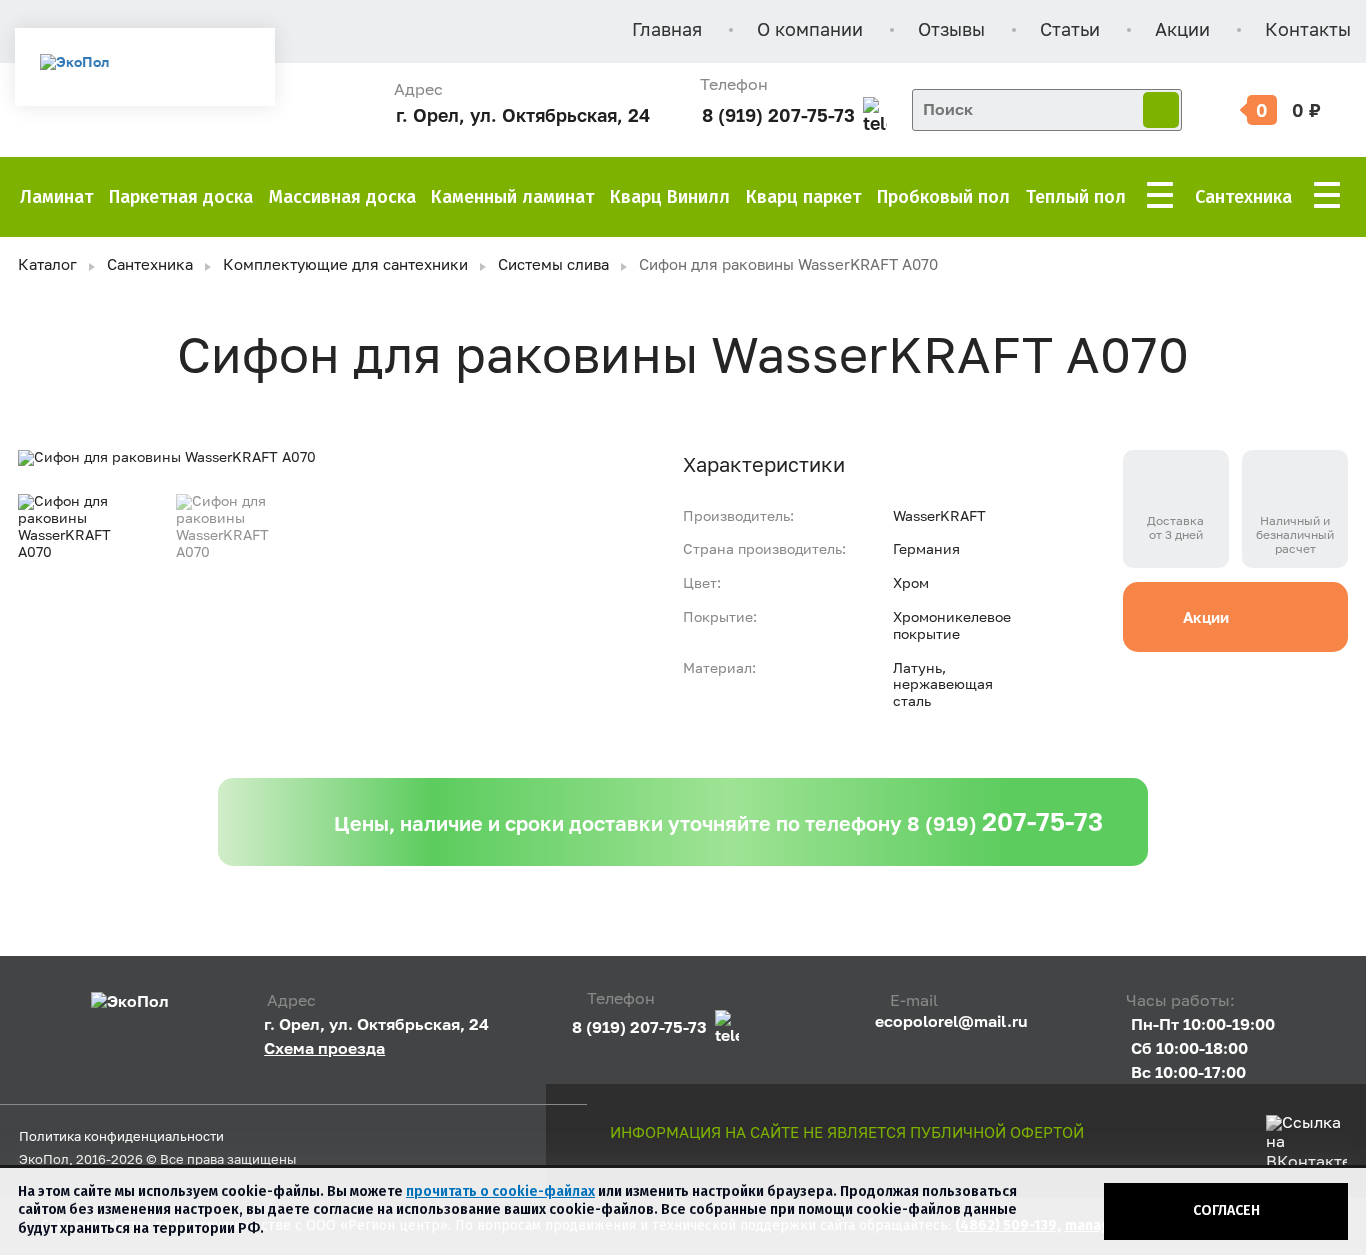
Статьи (1070, 31)
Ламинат (56, 197)
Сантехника (1243, 197)
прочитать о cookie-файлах (500, 1191)
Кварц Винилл (670, 197)
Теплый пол (1076, 197)
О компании (810, 31)
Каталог (47, 265)
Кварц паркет (803, 197)
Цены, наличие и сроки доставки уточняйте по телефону (718, 822)
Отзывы (951, 31)
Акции (1182, 31)
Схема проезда (324, 1048)
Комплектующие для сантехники (345, 265)
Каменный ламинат (512, 197)
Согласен (1226, 1210)
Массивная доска (342, 197)
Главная (667, 31)
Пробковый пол (943, 197)
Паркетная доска (181, 197)
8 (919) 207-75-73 (778, 115)
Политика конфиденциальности (121, 1137)
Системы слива (553, 265)
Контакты (1308, 31)
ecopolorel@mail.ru (951, 1021)
